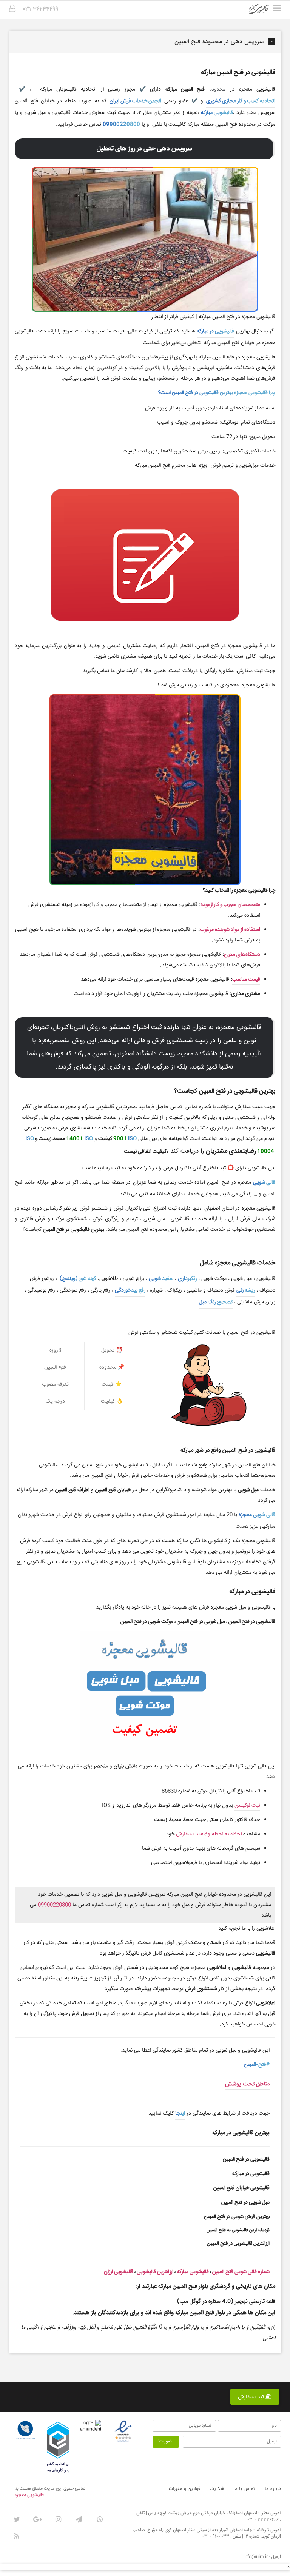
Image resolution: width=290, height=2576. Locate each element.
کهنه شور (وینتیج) (77, 1279)
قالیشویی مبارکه (217, 113)
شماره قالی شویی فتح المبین (241, 2272)
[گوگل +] (37, 2519)
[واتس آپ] (100, 2519)
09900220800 (121, 125)
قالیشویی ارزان (119, 2272)
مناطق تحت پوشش (247, 2084)
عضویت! (166, 2441)
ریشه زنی (246, 1290)
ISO (132, 1139)
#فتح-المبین (257, 2065)
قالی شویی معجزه (257, 1515)
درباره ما (273, 2489)
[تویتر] (17, 2519)
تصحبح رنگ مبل (216, 1302)
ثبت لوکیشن (247, 1806)
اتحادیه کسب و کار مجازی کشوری (241, 101)
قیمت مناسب (246, 980)
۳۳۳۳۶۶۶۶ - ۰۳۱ (263, 2520)
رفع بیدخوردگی (130, 1290)
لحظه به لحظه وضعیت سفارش (209, 1834)
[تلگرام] (79, 2519)
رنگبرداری (187, 1279)
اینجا (180, 2113)
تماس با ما (244, 2489)
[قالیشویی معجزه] (264, 11)
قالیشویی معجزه (29, 2495)
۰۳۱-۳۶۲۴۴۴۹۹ (41, 9)
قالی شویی (264, 1183)
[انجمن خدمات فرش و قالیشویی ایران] (25, 2430)
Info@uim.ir (255, 2557)
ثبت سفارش (252, 2397)
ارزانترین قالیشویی (155, 2272)
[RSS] (17, 2536)
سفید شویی (161, 1279)
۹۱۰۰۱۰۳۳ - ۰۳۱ (216, 2537)
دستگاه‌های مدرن (242, 955)
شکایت (217, 2489)
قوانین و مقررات (184, 2489)
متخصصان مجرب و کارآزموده (230, 905)
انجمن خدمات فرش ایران (135, 101)
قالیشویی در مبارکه (215, 331)
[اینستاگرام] (58, 2519)
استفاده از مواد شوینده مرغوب (230, 930)
